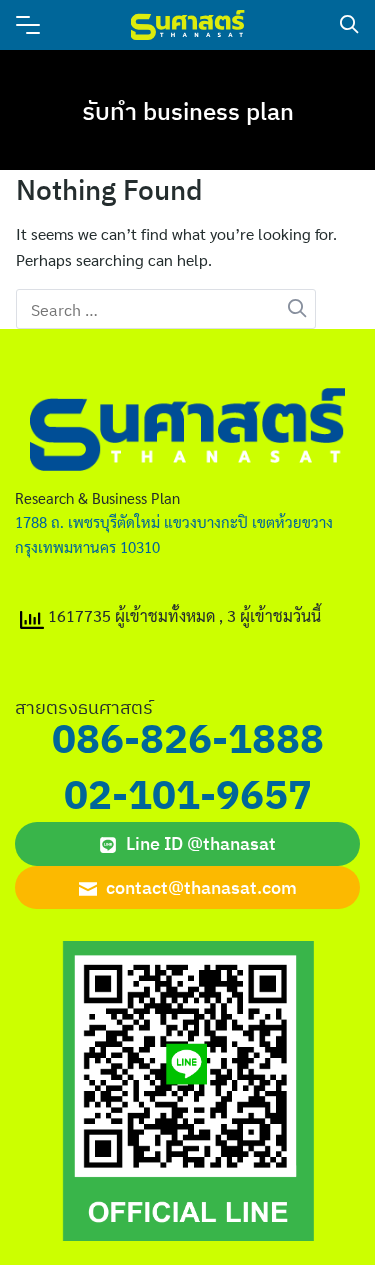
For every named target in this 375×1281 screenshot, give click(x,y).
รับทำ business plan (188, 111)
